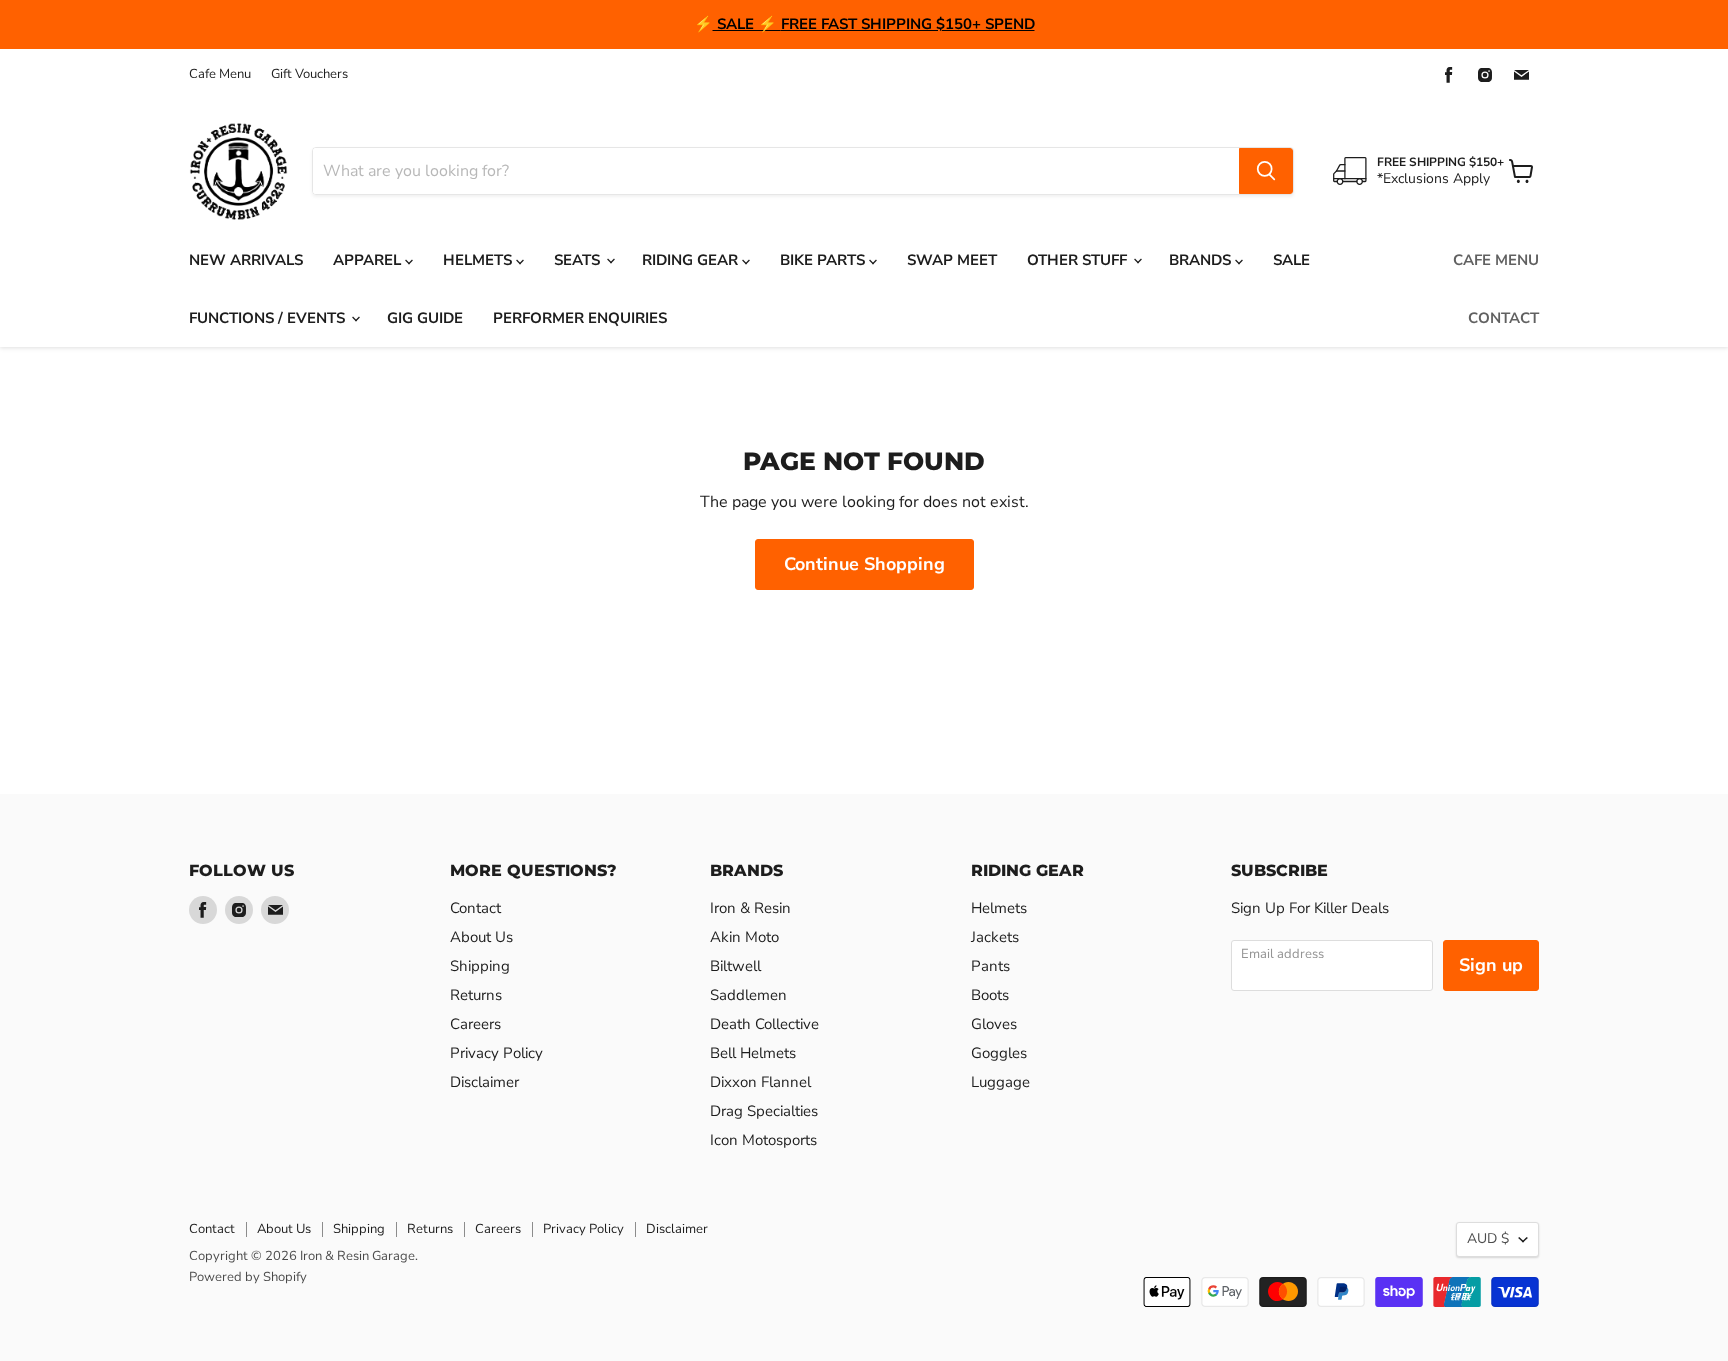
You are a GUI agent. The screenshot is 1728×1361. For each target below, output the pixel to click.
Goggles (999, 1053)
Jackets (995, 937)
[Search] (1266, 171)
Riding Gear (692, 260)
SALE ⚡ (747, 24)
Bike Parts (824, 260)
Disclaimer (484, 1082)
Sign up (1491, 965)
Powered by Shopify (248, 1277)
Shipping (480, 966)
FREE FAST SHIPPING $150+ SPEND (908, 24)
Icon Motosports (763, 1140)
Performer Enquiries (580, 318)
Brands (1202, 260)
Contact (1503, 318)
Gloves (994, 1024)
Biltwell (735, 966)
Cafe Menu (220, 74)
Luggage (1000, 1082)
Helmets (479, 260)
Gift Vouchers (309, 74)
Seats (579, 260)
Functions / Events (269, 318)
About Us (481, 937)
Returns (476, 995)
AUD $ (1488, 1238)
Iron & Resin (750, 908)
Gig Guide (425, 318)
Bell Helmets (753, 1053)
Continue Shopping (864, 564)
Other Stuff (1079, 260)
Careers (475, 1024)
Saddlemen (748, 995)
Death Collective (764, 1024)
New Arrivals (246, 260)
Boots (990, 995)
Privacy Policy (496, 1053)
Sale (1291, 260)
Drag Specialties (764, 1111)
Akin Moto (744, 937)
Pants (990, 966)
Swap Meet (952, 260)
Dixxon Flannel (760, 1082)
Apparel (369, 260)
